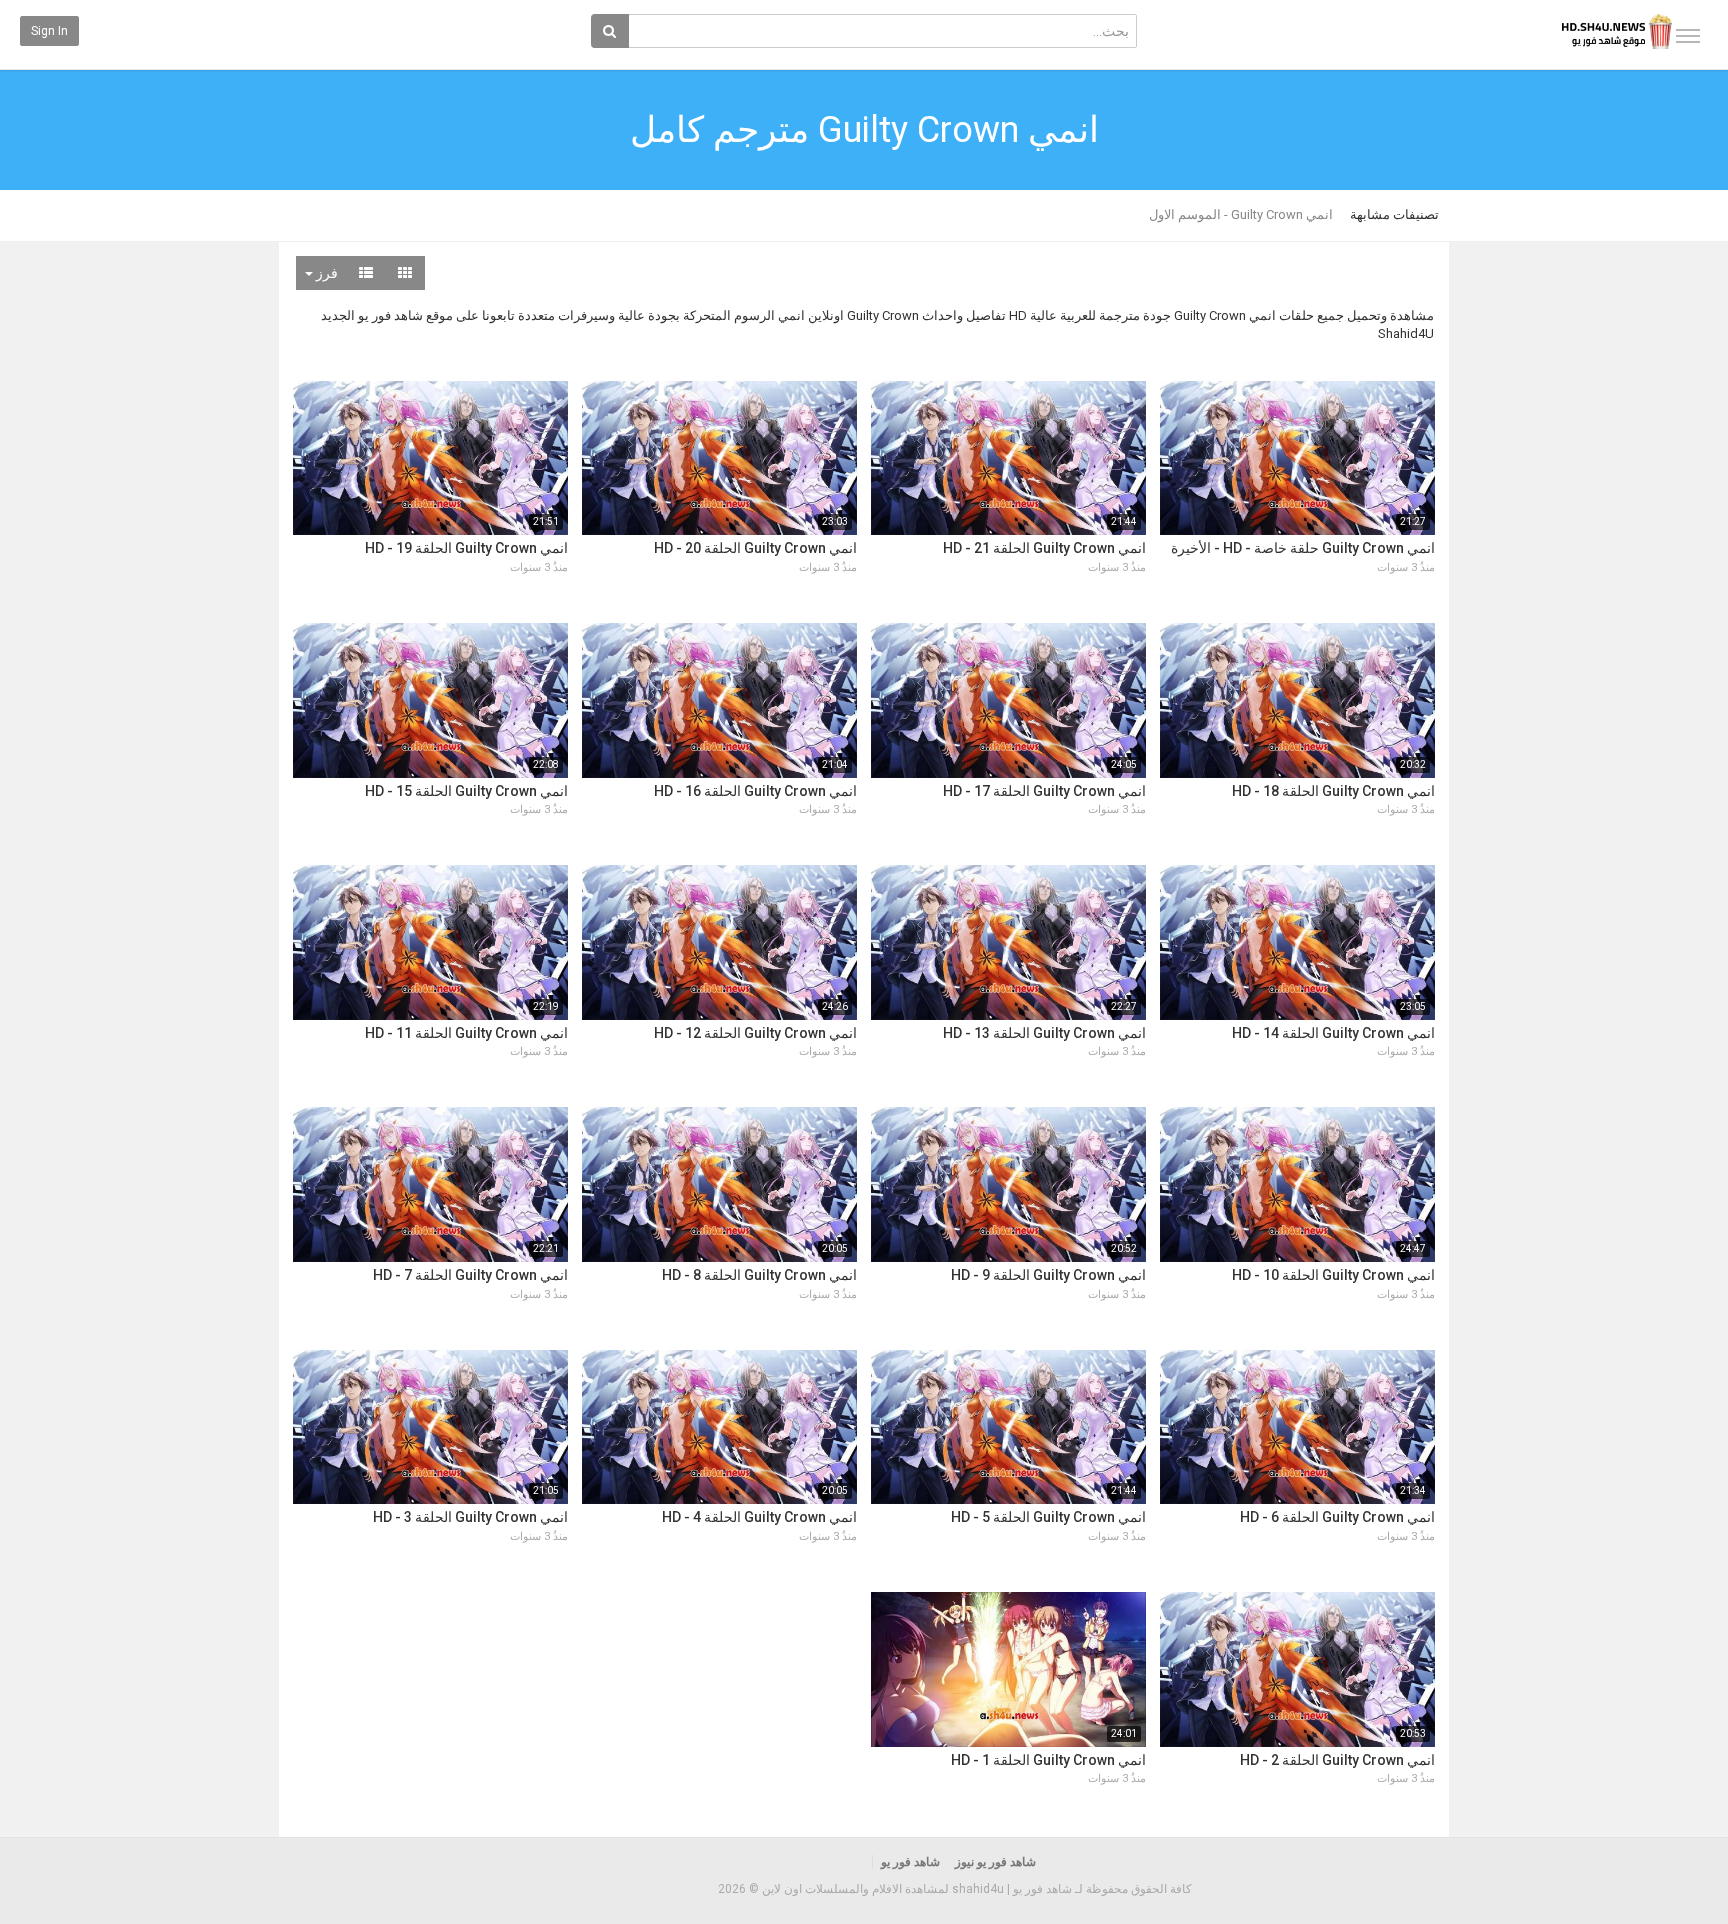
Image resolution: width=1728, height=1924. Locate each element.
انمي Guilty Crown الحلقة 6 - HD (1337, 1517)
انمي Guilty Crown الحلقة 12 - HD (755, 1033)
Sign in (49, 31)
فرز (325, 273)
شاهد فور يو (910, 1862)
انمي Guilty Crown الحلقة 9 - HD (1048, 1275)
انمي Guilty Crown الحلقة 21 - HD (1044, 548)
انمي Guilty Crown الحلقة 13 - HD (1044, 1033)
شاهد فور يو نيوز (995, 1862)
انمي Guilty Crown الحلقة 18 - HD (1333, 791)
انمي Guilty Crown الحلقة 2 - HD (1337, 1760)
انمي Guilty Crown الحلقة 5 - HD (1048, 1517)
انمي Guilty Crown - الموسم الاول (1241, 214)
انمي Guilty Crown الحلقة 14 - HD (1333, 1033)
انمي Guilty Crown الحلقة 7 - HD (470, 1275)
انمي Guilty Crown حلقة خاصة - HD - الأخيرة (1303, 548)
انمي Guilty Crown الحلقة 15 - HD (466, 791)
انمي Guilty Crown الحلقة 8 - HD (759, 1275)
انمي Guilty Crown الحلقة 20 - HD (755, 548)
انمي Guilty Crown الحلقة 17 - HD (1044, 791)
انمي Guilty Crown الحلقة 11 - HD (466, 1033)
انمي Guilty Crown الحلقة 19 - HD (466, 548)
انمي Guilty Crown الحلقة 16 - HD (755, 791)
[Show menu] (1688, 36)
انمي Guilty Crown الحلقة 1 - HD (1048, 1760)
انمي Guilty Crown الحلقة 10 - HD (1333, 1275)
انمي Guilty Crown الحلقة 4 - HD (759, 1517)
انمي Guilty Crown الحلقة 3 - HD (470, 1517)
